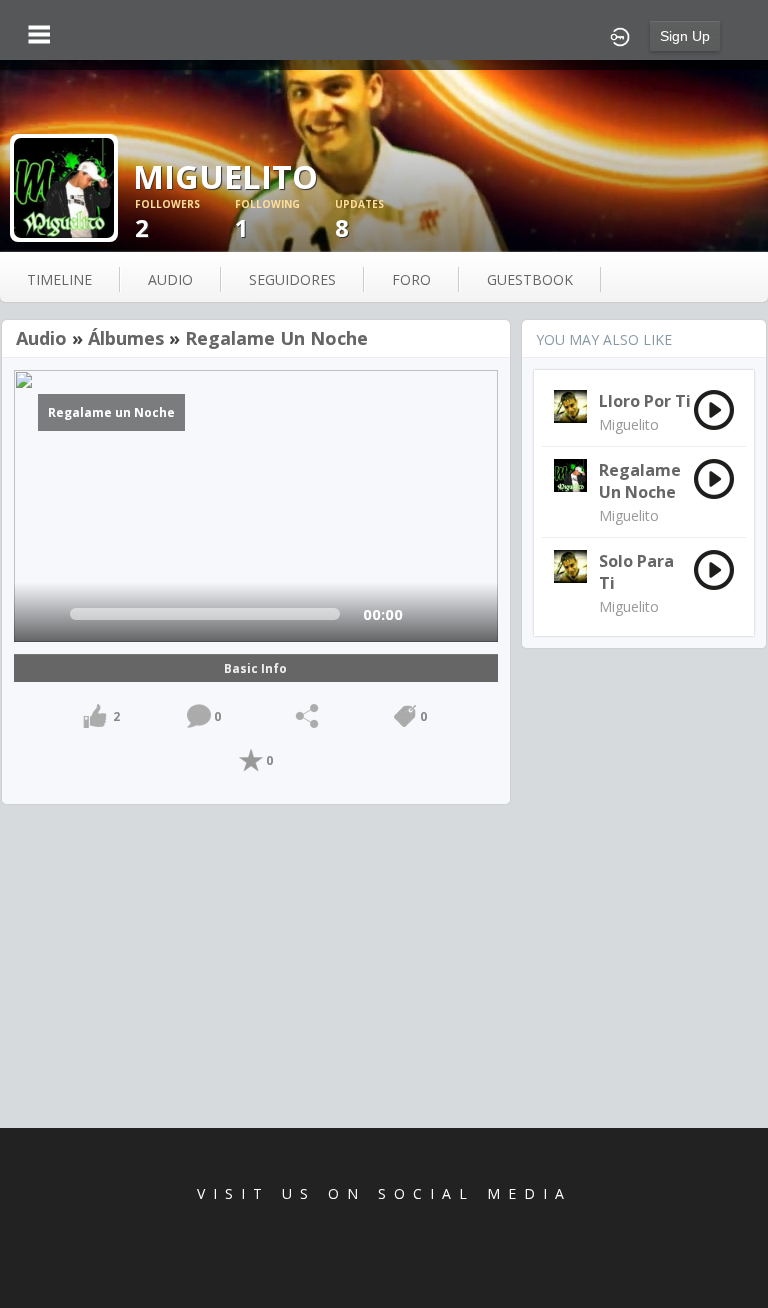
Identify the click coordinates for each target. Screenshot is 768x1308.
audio (170, 279)
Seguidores (292, 279)
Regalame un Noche (276, 338)
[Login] (620, 35)
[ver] (46, 614)
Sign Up (685, 36)
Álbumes (126, 338)
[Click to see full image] (64, 186)
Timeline (59, 279)
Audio (41, 338)
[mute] (430, 614)
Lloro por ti (645, 401)
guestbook (530, 279)
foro (411, 279)
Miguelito (629, 424)
